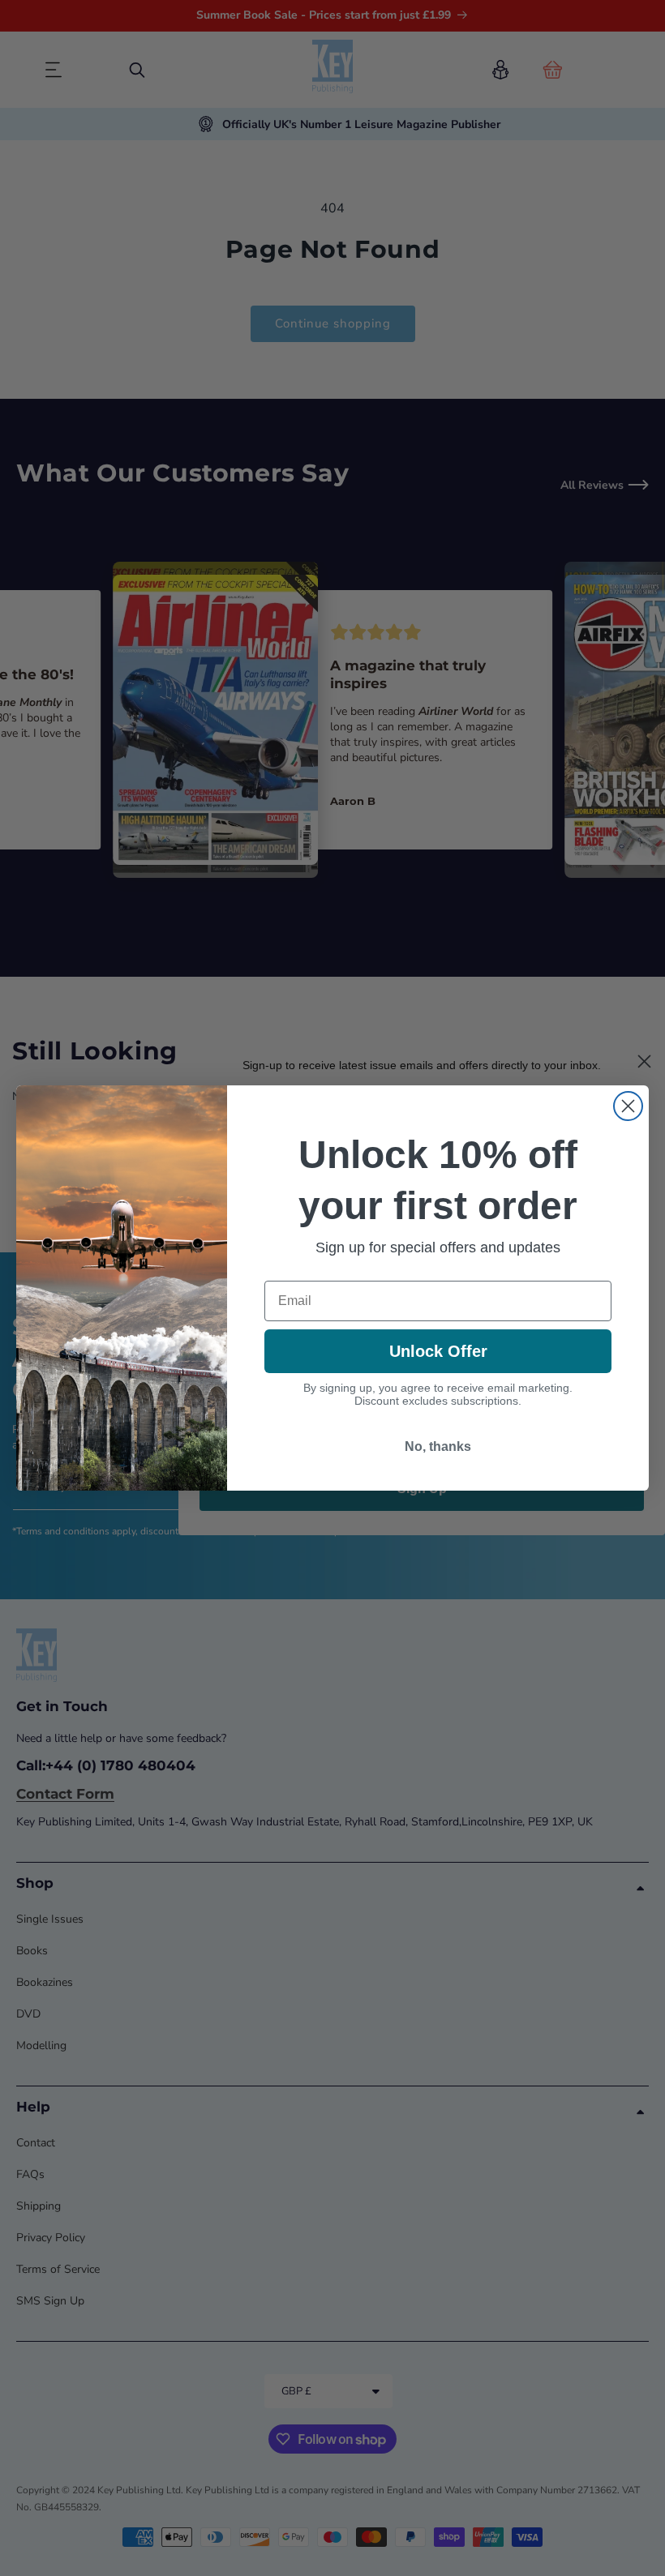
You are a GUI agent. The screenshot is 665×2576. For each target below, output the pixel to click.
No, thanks (438, 1446)
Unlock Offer (438, 1351)
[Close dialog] (628, 1106)
